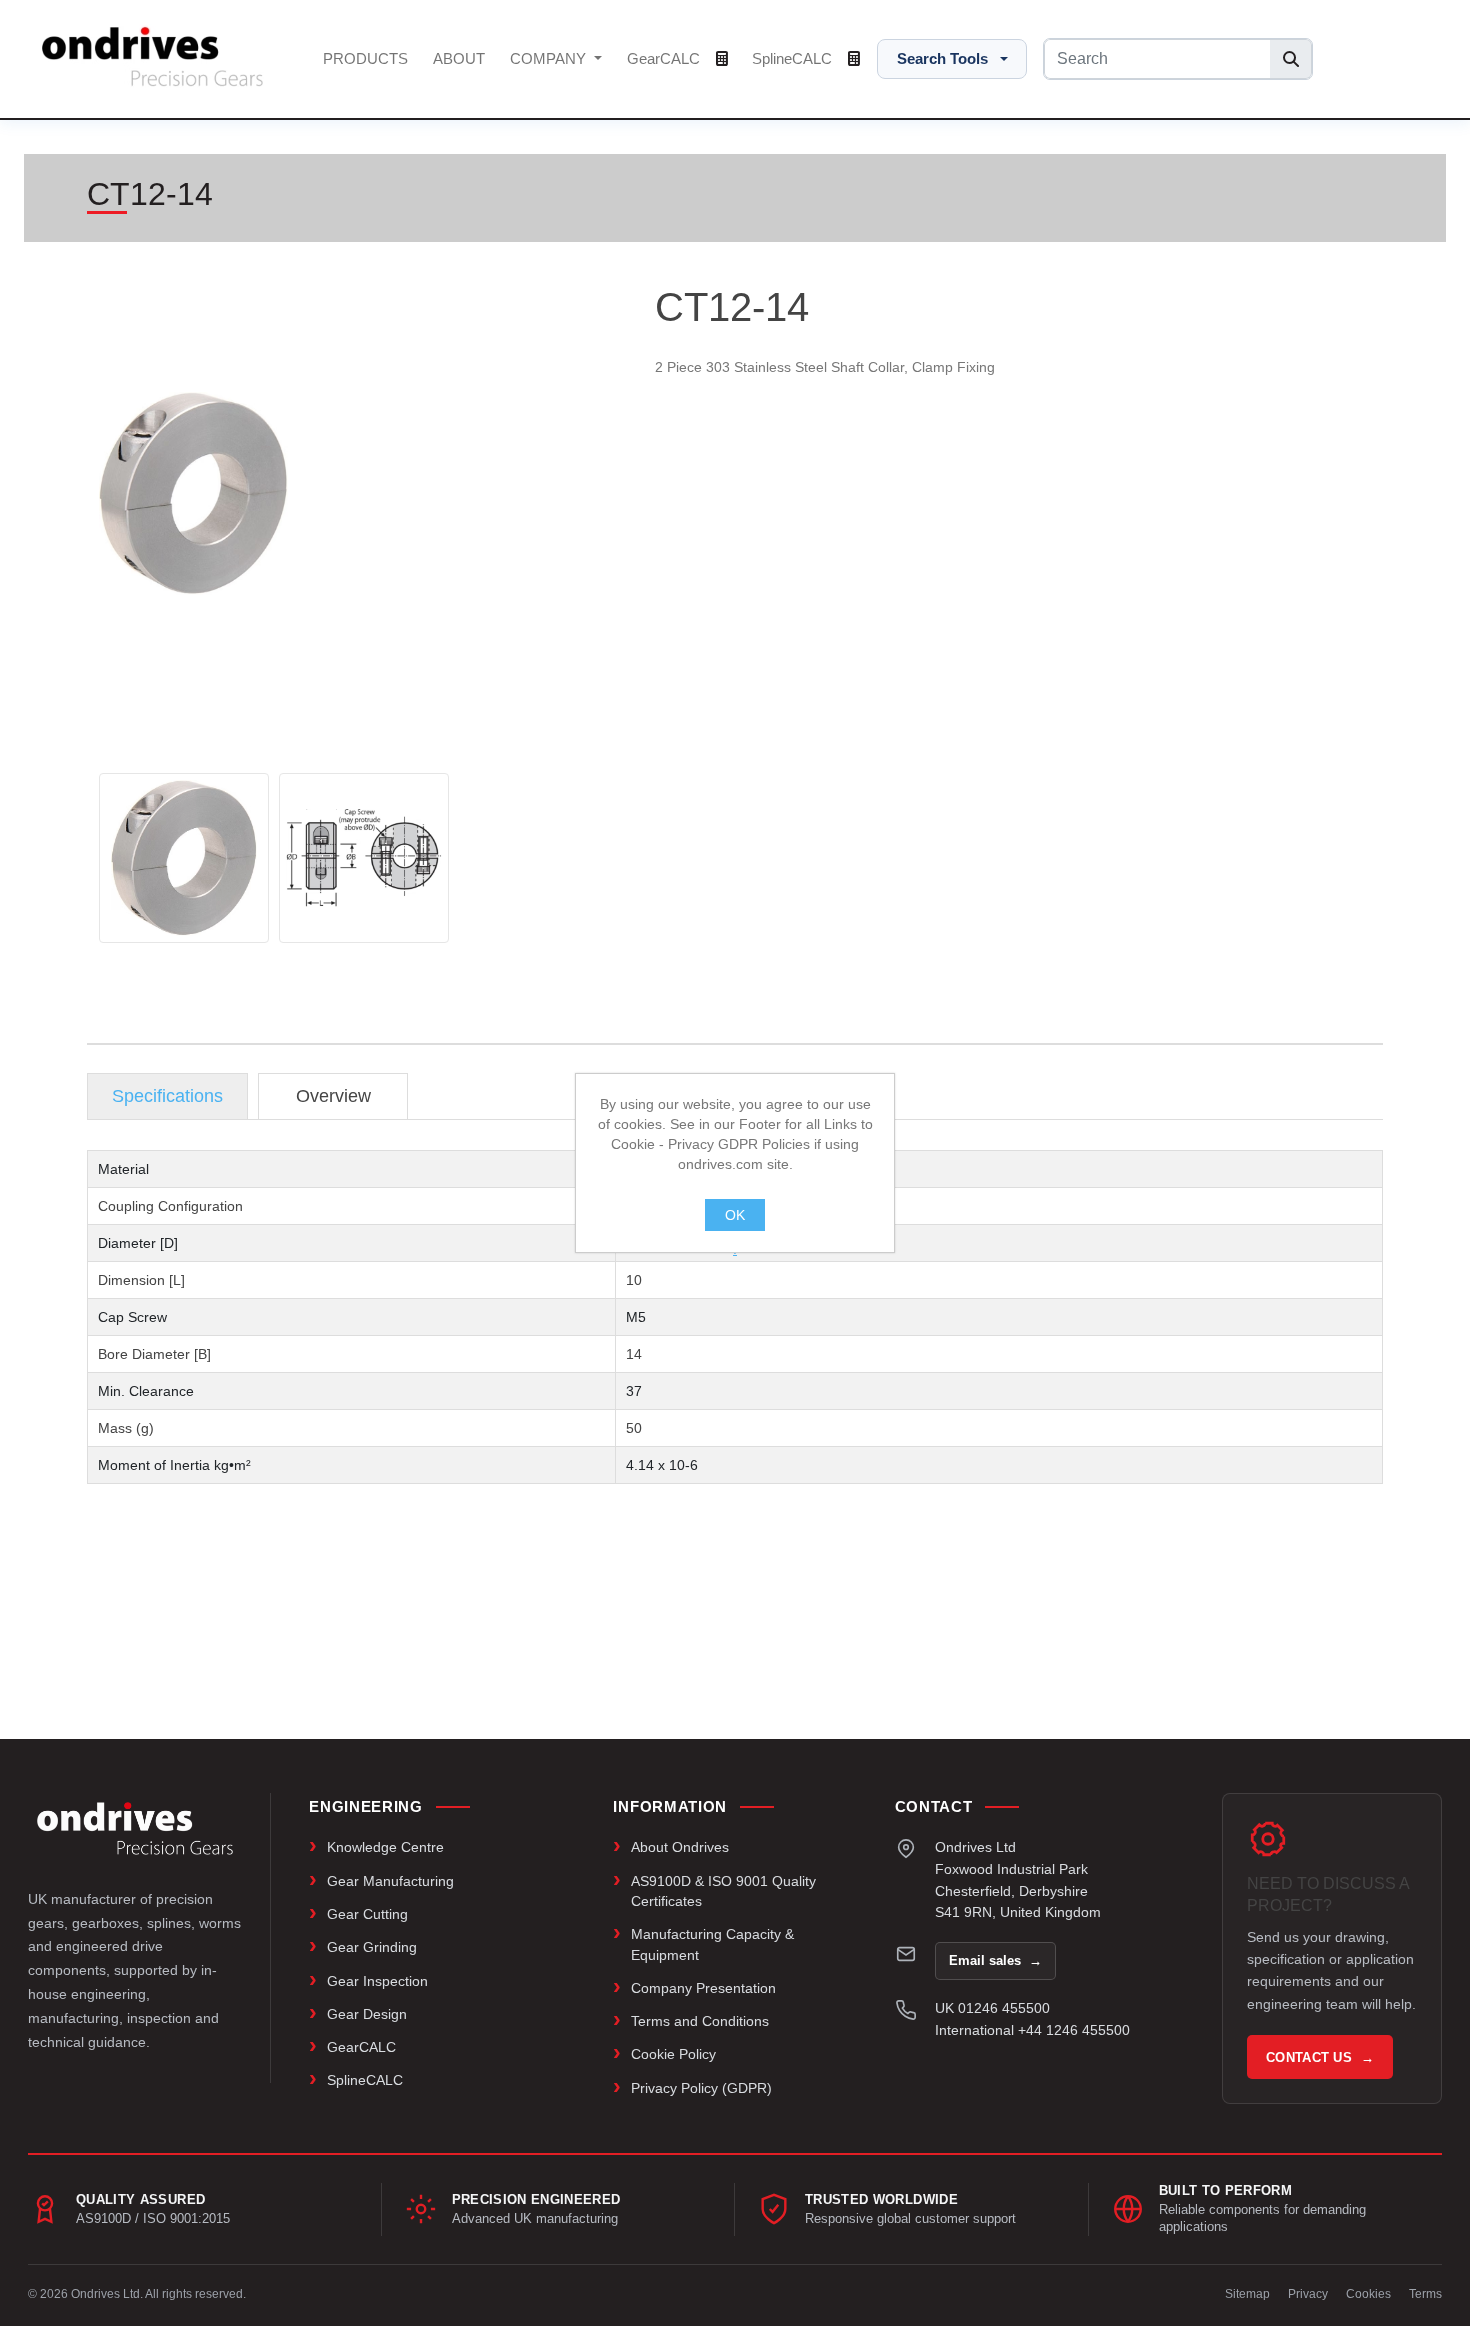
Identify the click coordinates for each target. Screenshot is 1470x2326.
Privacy (1308, 2294)
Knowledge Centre (385, 1847)
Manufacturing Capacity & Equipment (712, 1944)
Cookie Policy (673, 2054)
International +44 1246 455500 (1032, 2030)
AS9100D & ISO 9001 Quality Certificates (723, 1891)
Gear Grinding (372, 1947)
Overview (333, 1096)
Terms (1425, 2294)
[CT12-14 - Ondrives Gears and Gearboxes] (184, 858)
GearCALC (665, 58)
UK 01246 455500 (992, 2008)
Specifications (167, 1096)
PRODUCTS (365, 58)
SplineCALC (794, 58)
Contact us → (1320, 2057)
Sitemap (1247, 2294)
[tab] (167, 1096)
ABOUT (459, 58)
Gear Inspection (377, 1981)
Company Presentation (703, 1988)
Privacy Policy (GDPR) (701, 2088)
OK (735, 1215)
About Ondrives (680, 1847)
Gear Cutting (367, 1914)
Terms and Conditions (700, 2021)
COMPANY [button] (550, 58)
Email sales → (995, 1960)
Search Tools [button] (942, 58)
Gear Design (367, 2014)
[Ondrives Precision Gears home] (135, 1828)
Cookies (1368, 2294)
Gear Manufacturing (390, 1881)
